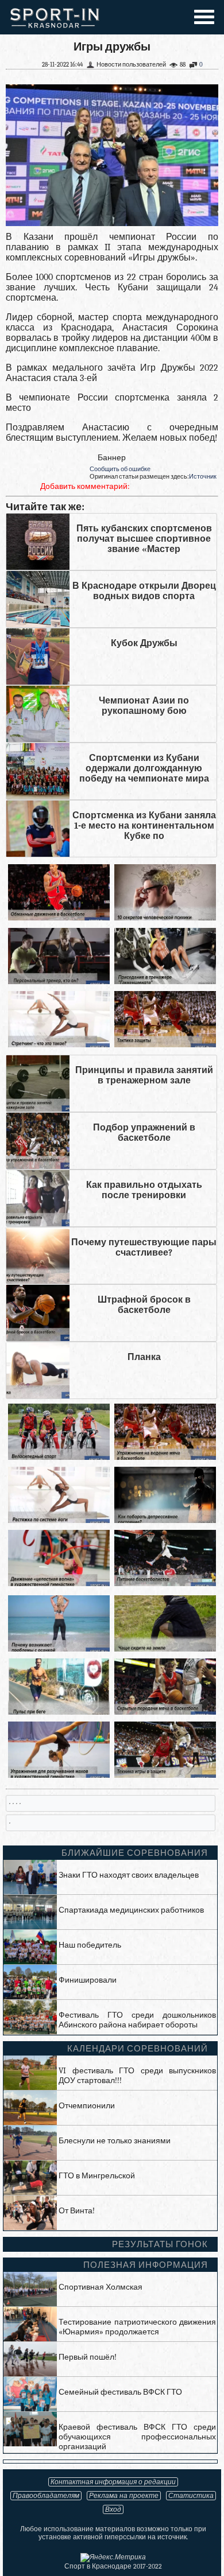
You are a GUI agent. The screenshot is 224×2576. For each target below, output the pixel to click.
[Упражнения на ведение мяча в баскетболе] (165, 1457)
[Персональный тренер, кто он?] (59, 982)
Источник (203, 477)
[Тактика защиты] (165, 1045)
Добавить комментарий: (85, 486)
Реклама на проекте (124, 2496)
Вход (113, 2509)
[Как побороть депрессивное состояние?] (165, 1520)
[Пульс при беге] (59, 1712)
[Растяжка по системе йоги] (59, 1520)
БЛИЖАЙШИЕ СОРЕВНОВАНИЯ (135, 1853)
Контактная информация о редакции (113, 2482)
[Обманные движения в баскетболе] (59, 918)
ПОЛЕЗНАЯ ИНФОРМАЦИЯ (146, 2265)
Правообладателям (46, 2496)
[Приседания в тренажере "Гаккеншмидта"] (165, 982)
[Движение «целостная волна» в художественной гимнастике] (59, 1584)
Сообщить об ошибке (120, 469)
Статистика (191, 2496)
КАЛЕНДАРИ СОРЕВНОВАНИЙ (138, 2049)
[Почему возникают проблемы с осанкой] (59, 1649)
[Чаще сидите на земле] (165, 1649)
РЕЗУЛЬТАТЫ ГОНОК (160, 2244)
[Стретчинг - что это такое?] (59, 1045)
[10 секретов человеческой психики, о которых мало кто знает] (165, 918)
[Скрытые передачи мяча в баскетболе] (165, 1712)
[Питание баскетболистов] (165, 1584)
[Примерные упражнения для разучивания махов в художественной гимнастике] (59, 1775)
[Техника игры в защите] (165, 1775)
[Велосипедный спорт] (59, 1457)
